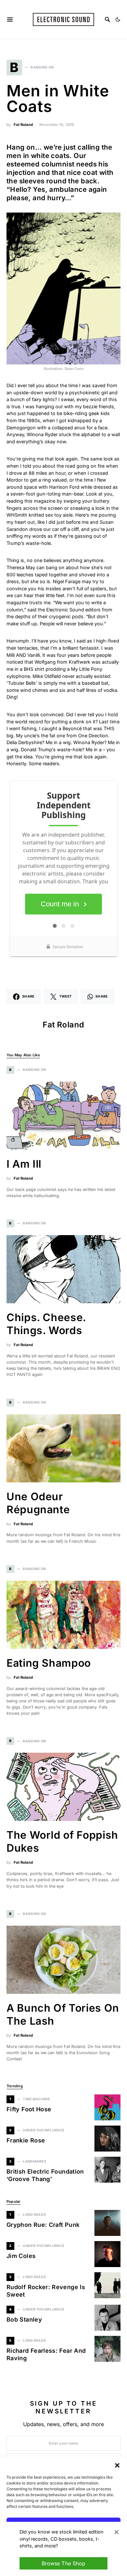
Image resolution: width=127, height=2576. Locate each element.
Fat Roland (23, 125)
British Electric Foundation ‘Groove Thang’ (45, 2175)
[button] (117, 2465)
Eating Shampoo (49, 1663)
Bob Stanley (24, 2319)
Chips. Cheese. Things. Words (46, 1324)
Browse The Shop (63, 2563)
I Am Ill (24, 1164)
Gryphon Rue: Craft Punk (43, 2225)
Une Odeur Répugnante (38, 1503)
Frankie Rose (26, 2140)
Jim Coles (21, 2256)
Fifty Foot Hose (29, 2109)
